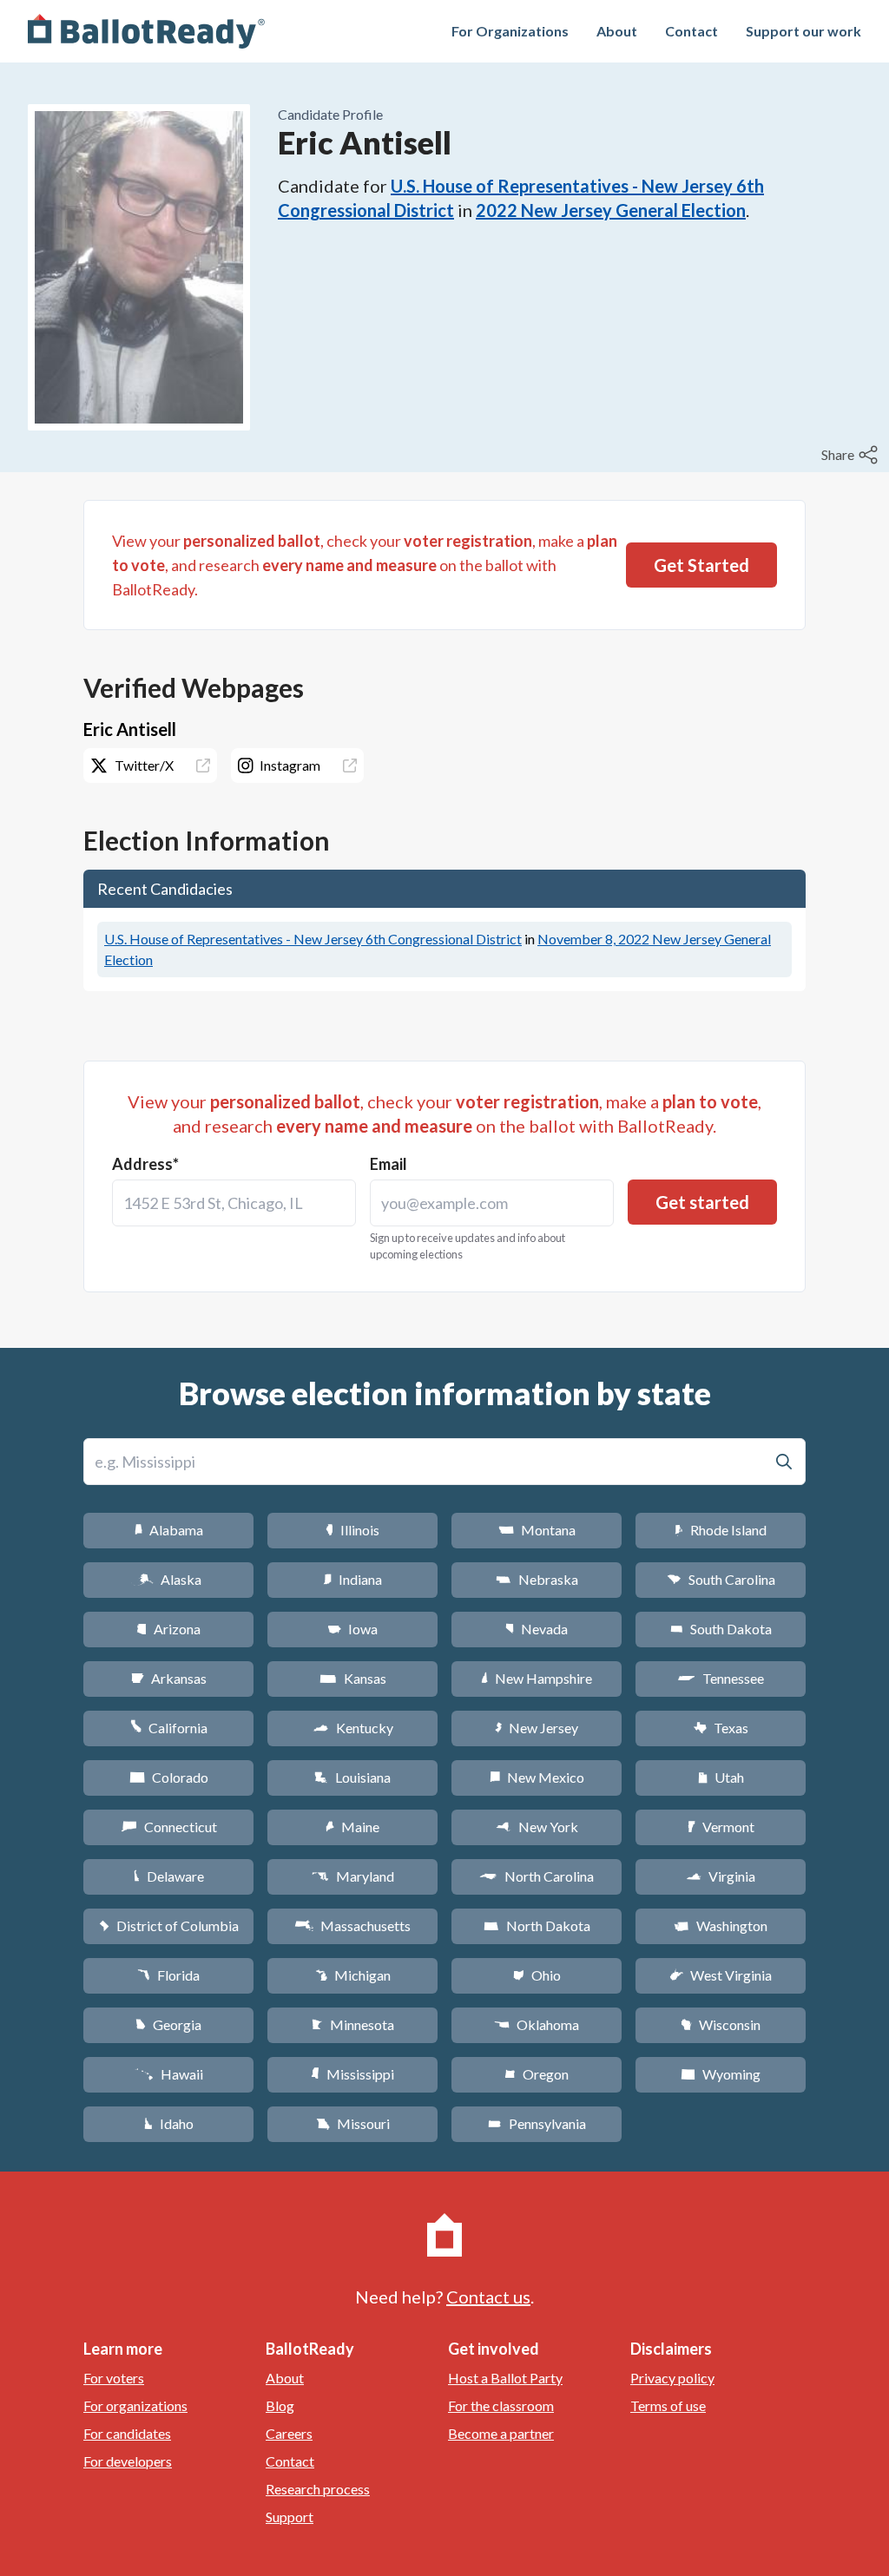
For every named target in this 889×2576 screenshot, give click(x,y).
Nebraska (537, 1579)
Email (389, 1164)
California (169, 1728)
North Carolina (537, 1876)
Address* (145, 1164)
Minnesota (353, 2024)
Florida (168, 1975)
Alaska (169, 1579)
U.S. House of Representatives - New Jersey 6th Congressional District (313, 939)
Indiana (352, 1579)
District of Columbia (169, 1925)
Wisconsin (721, 2024)
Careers (289, 2433)
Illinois (352, 1530)
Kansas (353, 1678)
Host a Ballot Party (505, 2378)
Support (290, 2517)
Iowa (352, 1629)
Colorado (169, 1777)
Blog (280, 2405)
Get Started (701, 565)
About (617, 31)
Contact (691, 31)
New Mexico (537, 1777)
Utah (721, 1777)
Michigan (353, 1975)
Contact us (488, 2297)
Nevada (537, 1629)
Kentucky (353, 1728)
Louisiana (352, 1777)
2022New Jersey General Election (611, 210)
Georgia (168, 2024)
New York (537, 1827)
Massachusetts (352, 1925)
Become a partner (501, 2433)
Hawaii (169, 2074)
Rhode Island (721, 1530)
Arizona (168, 1629)
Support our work (803, 31)
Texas (721, 1728)
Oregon (537, 2074)
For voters (114, 2378)
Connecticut (169, 1827)
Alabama (169, 1530)
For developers (128, 2461)
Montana (537, 1530)
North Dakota (537, 1925)
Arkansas (169, 1678)
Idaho (169, 2123)
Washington (721, 1925)
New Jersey (537, 1728)
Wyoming (721, 2074)
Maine (352, 1827)
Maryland (353, 1876)
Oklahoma (537, 2024)
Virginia (721, 1876)
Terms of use (668, 2405)
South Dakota (721, 1629)
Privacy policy (672, 2378)
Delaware (169, 1876)
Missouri (353, 2123)
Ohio (537, 1975)
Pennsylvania (537, 2123)
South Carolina (721, 1579)
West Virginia (721, 1975)
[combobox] (234, 1203)
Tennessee (721, 1678)
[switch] (852, 455)
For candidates (127, 2433)
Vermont (721, 1827)
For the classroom (501, 2405)
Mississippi (352, 2074)
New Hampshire (537, 1678)
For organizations (135, 2405)
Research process (318, 2489)
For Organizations (510, 31)
